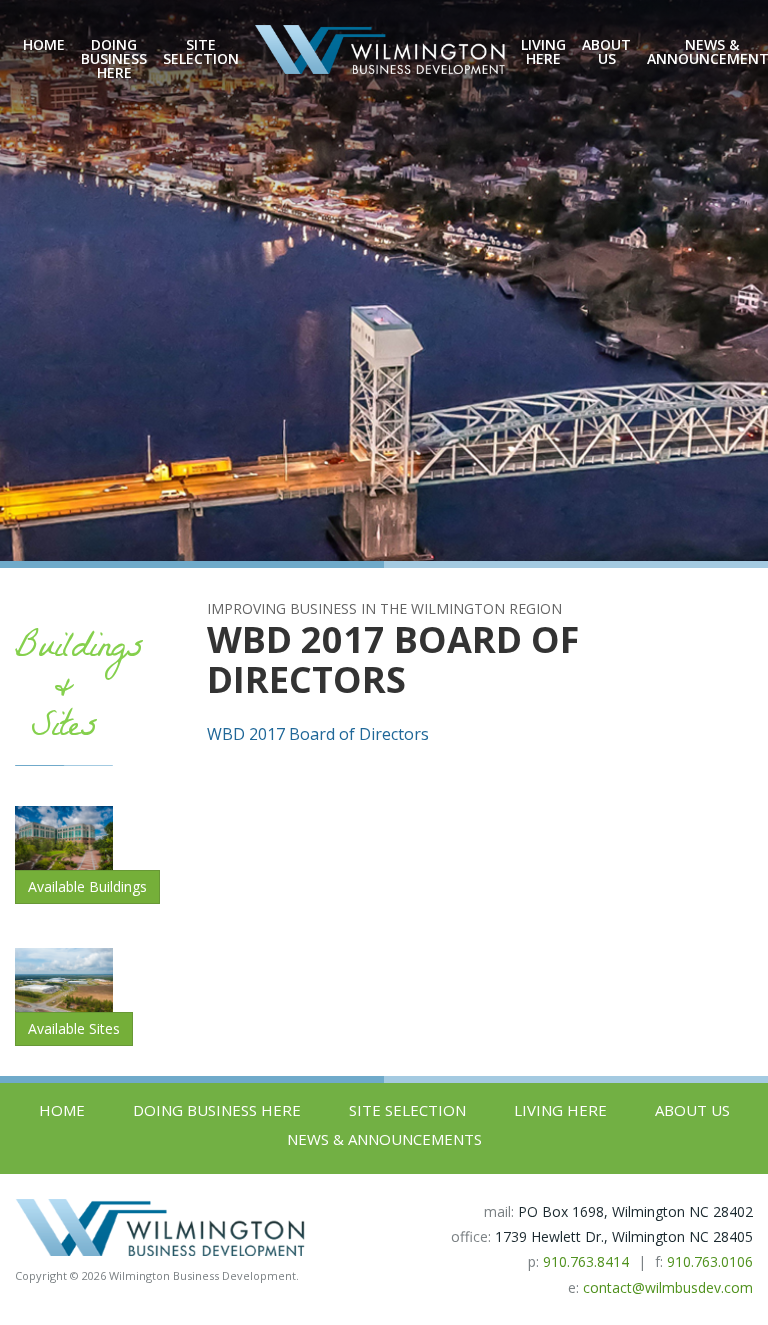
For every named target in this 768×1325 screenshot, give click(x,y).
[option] (384, 280)
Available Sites (74, 1028)
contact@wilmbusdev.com (668, 1287)
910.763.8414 (586, 1261)
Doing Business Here (114, 59)
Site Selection (201, 52)
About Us (606, 52)
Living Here (543, 52)
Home (44, 45)
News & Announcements (384, 1139)
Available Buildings (87, 886)
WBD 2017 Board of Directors (318, 734)
